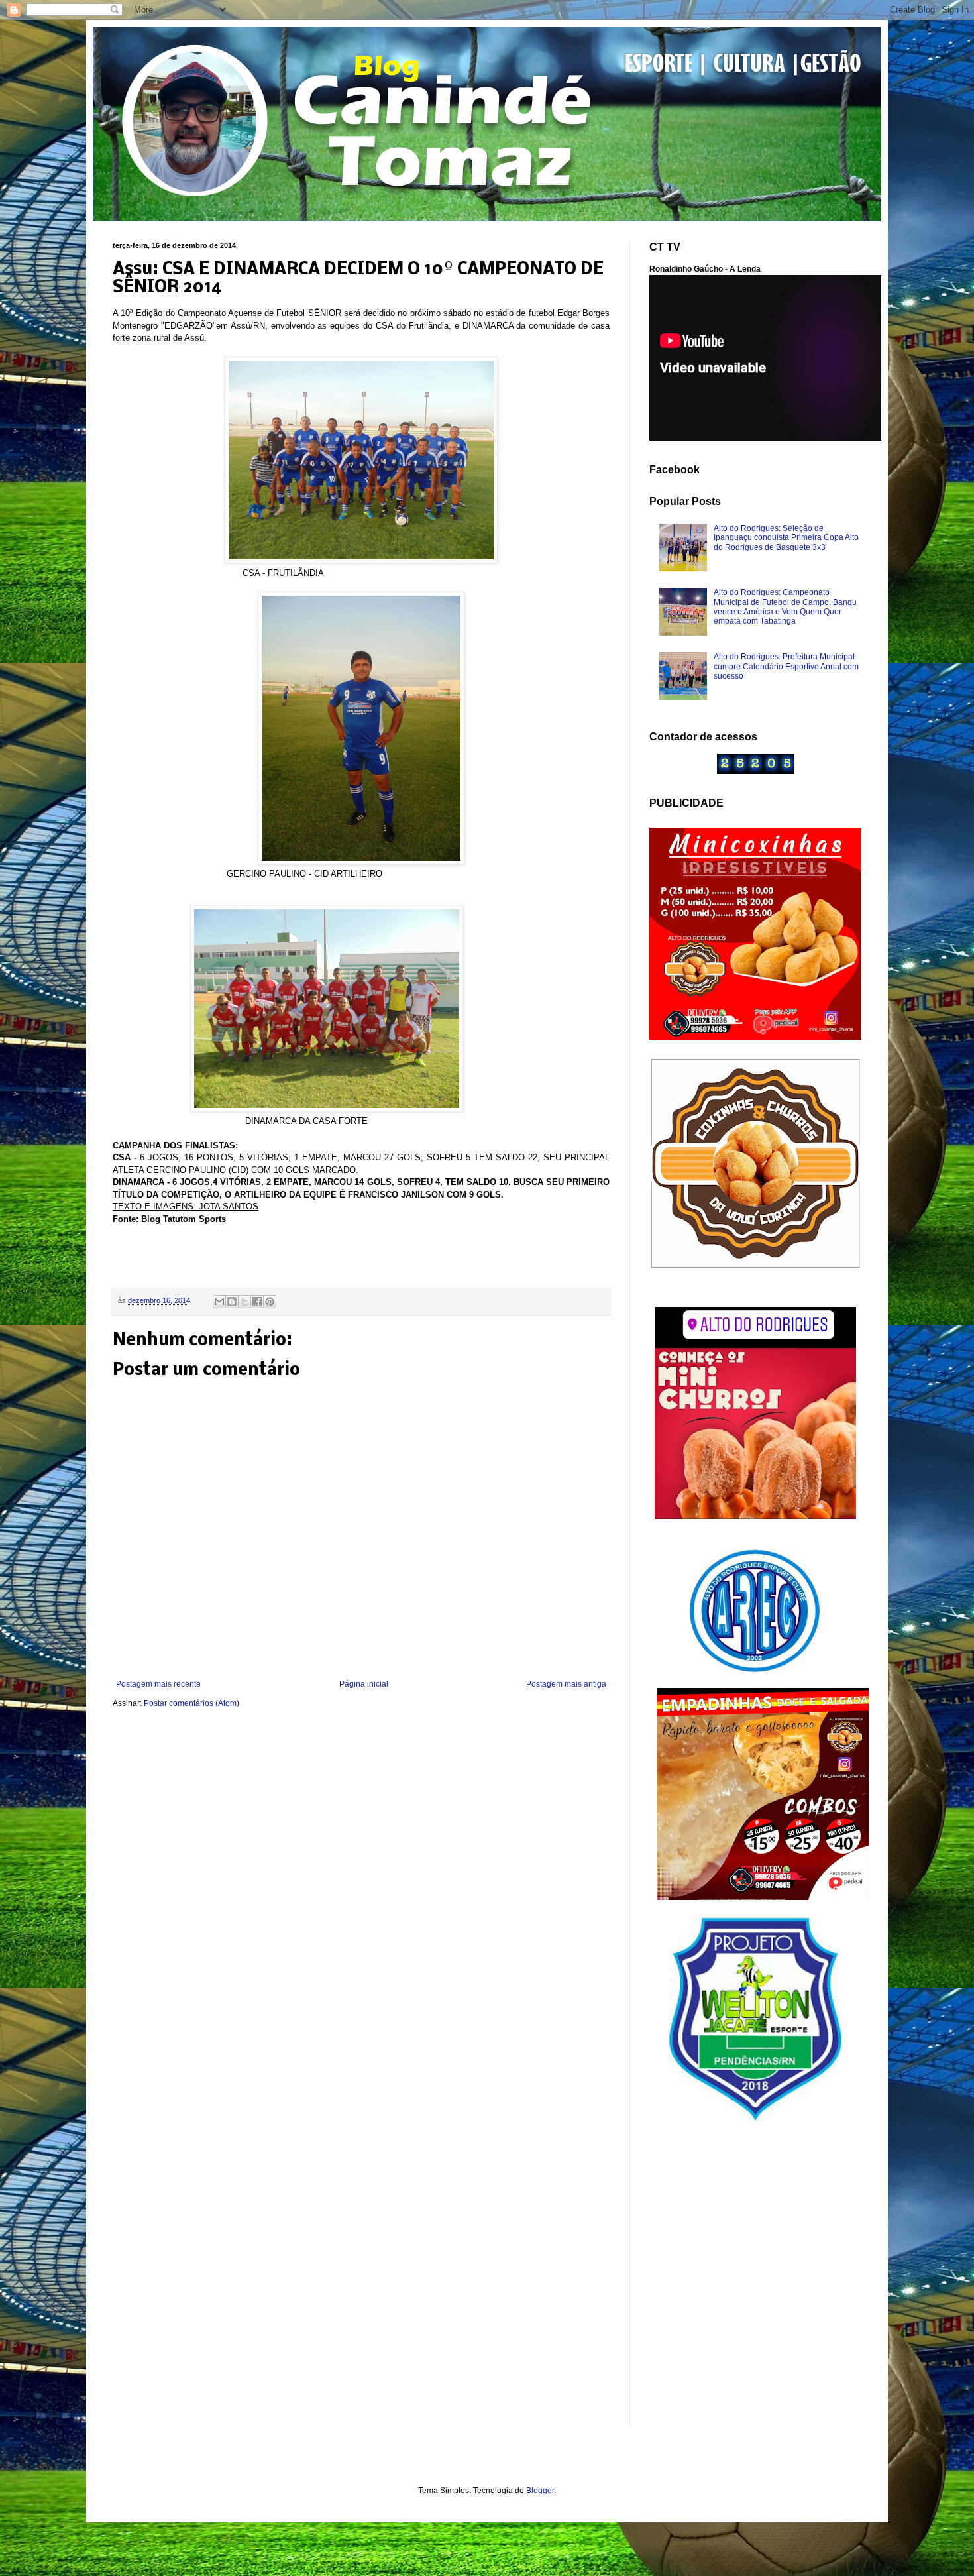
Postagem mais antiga (566, 1684)
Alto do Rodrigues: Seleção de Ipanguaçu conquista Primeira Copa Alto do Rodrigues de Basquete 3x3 (786, 538)
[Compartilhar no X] (244, 1302)
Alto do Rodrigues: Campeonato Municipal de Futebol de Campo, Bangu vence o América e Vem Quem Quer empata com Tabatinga (785, 607)
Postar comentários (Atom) (191, 1703)
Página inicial (364, 1684)
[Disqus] (361, 1894)
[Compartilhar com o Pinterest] (270, 1302)
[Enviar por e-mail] (219, 1302)
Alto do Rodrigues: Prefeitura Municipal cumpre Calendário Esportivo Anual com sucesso (786, 666)
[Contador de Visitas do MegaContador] (756, 771)
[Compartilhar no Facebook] (257, 1302)
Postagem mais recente (158, 1684)
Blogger (540, 2491)
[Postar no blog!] (232, 1302)
